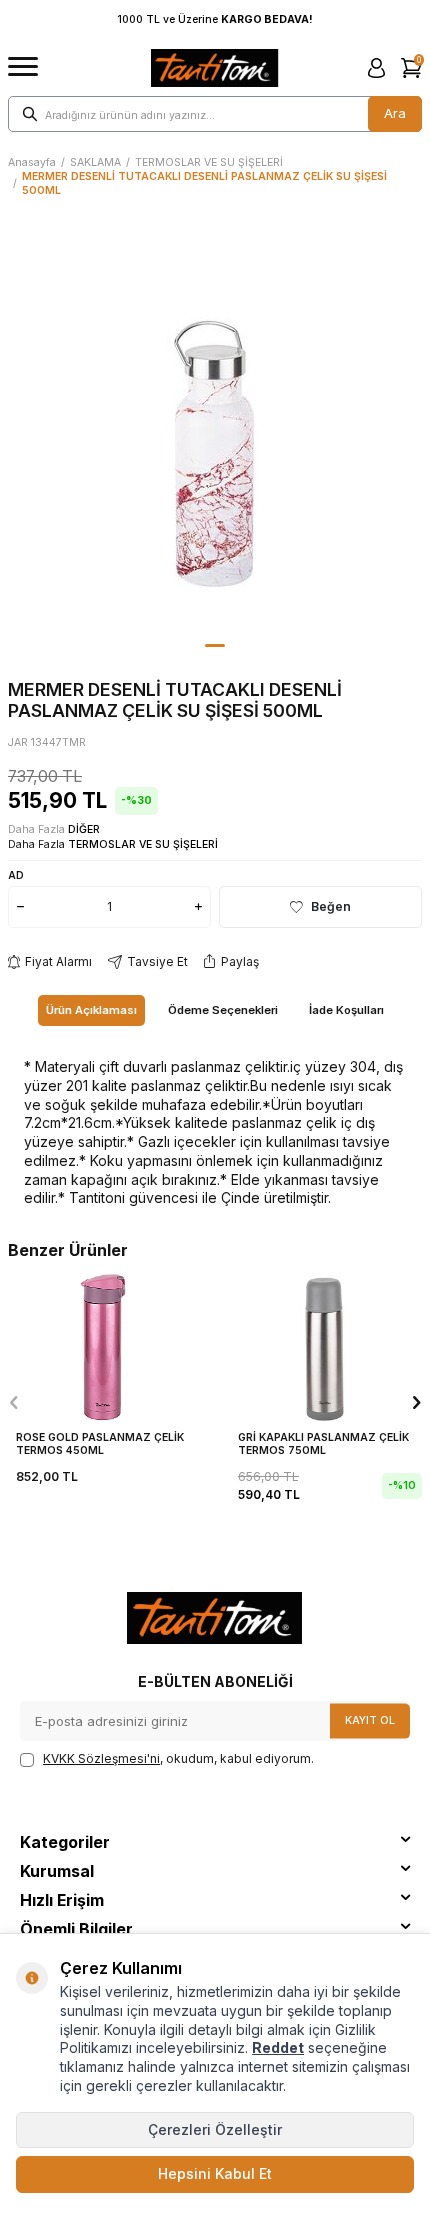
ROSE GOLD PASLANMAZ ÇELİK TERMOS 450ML (100, 1444)
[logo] (214, 68)
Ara (395, 113)
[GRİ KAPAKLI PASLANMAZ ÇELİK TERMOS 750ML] (326, 1346)
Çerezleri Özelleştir (215, 2129)
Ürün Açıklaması (91, 1010)
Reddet (278, 2047)
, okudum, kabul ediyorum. (178, 1758)
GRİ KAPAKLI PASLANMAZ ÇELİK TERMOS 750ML (323, 1444)
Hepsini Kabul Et (215, 2173)
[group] (215, 429)
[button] (215, 645)
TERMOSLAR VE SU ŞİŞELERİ (209, 162)
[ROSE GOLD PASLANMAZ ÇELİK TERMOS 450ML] (104, 1346)
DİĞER (84, 829)
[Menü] (23, 67)
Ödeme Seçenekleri (223, 1010)
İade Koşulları (346, 1010)
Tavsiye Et (157, 961)
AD (16, 875)
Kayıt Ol (370, 1720)
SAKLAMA (95, 162)
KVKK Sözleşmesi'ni (101, 1758)
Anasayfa (32, 162)
